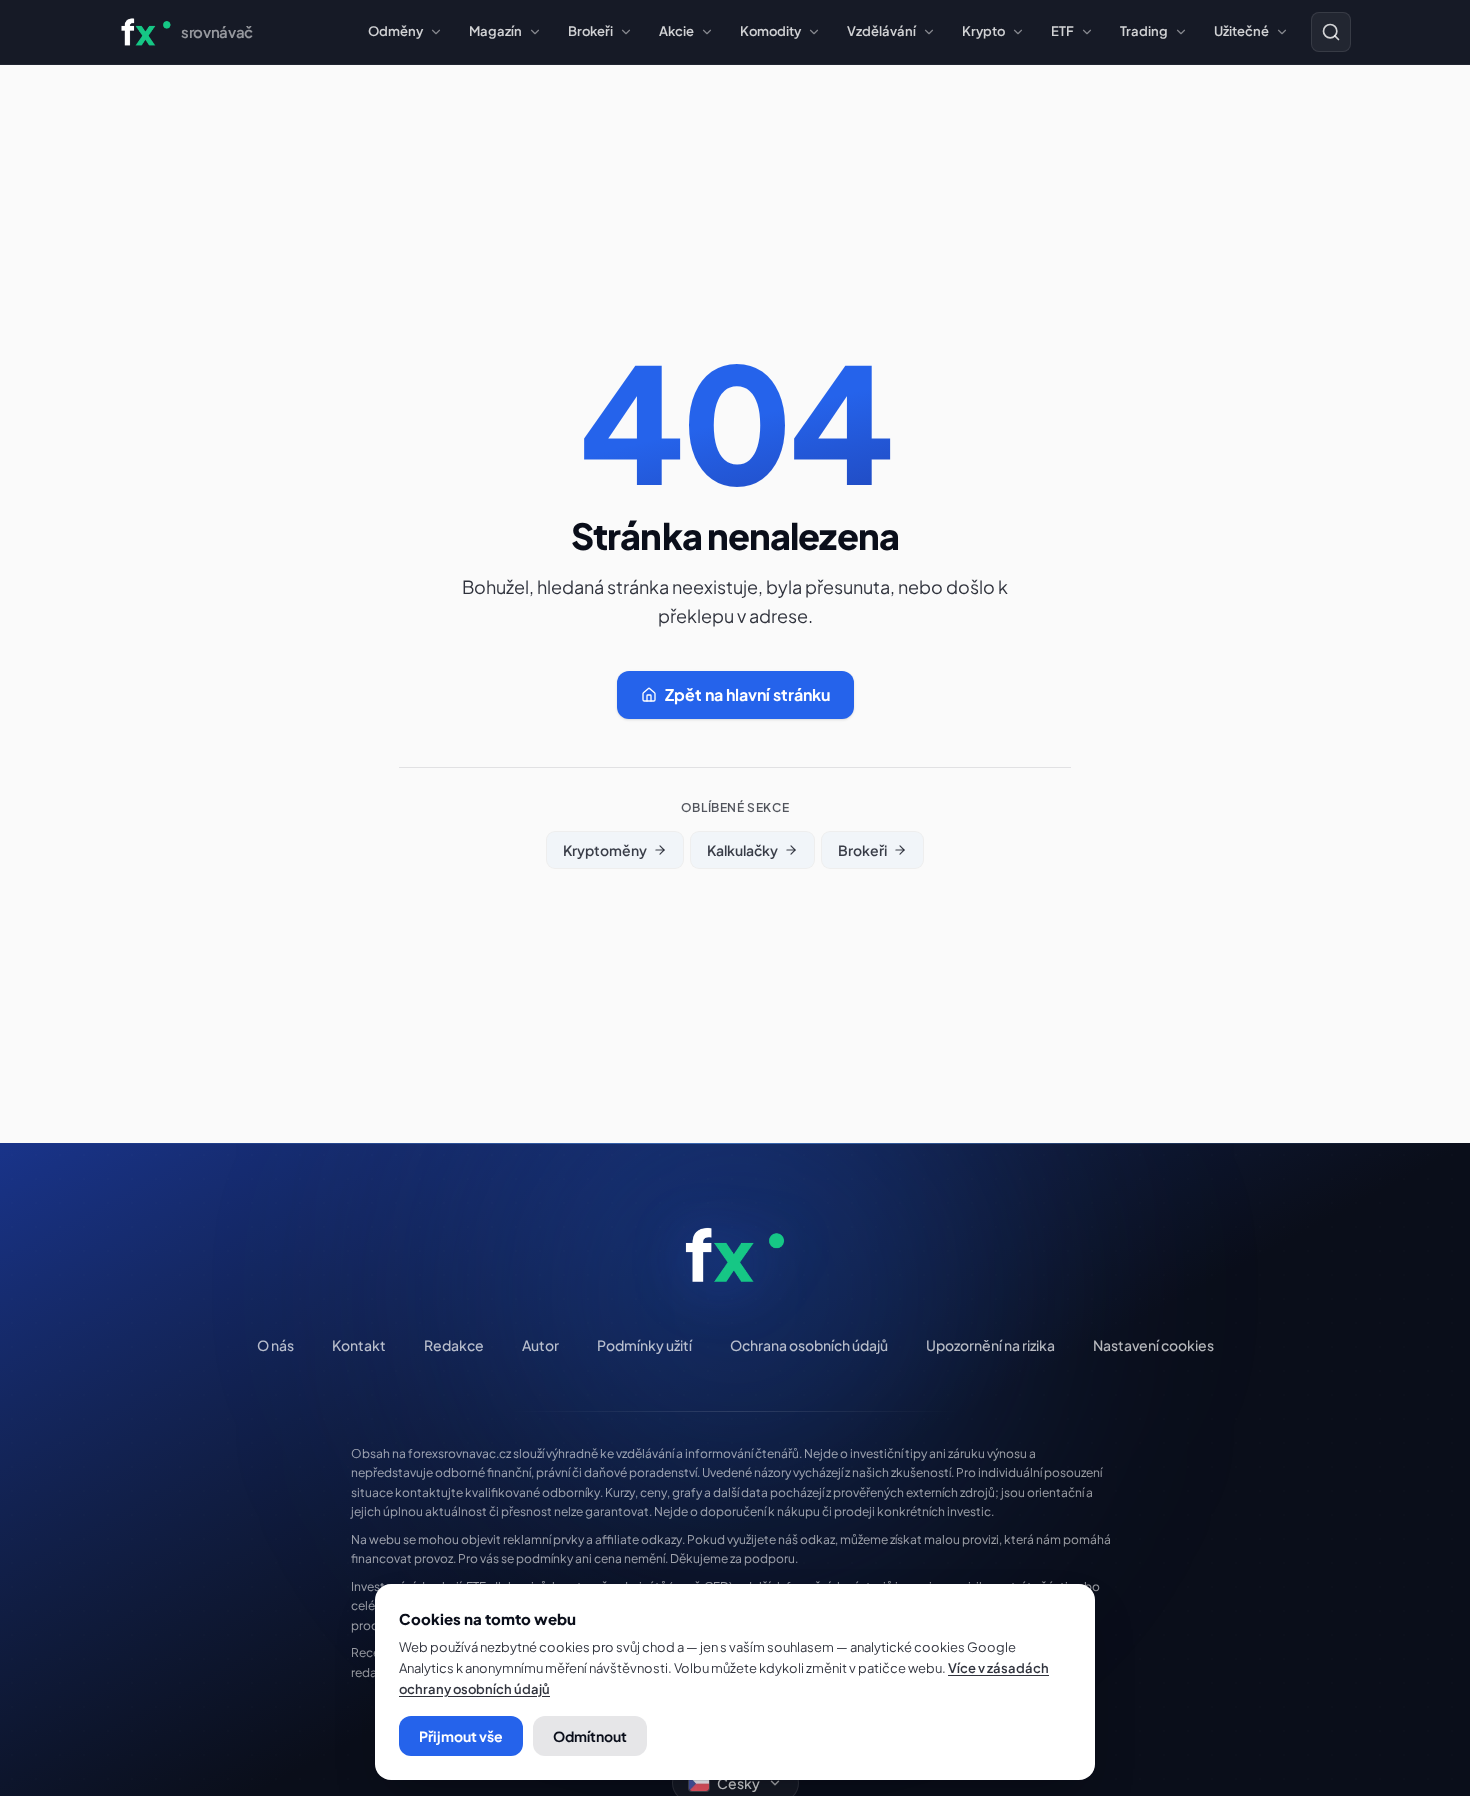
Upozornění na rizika (990, 1345)
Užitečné (1241, 31)
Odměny (395, 31)
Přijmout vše (461, 1736)
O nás (275, 1345)
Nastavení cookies (1153, 1345)
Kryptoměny (605, 850)
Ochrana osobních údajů (809, 1345)
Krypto (983, 31)
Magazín (495, 31)
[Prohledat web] (1331, 32)
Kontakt (359, 1345)
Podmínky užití (644, 1345)
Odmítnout (590, 1736)
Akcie (676, 31)
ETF (1062, 31)
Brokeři (590, 31)
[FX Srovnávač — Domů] (735, 1255)
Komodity (770, 31)
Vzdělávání (881, 31)
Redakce (454, 1345)
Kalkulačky (742, 850)
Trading (1144, 31)
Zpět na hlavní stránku (747, 694)
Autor (540, 1345)
